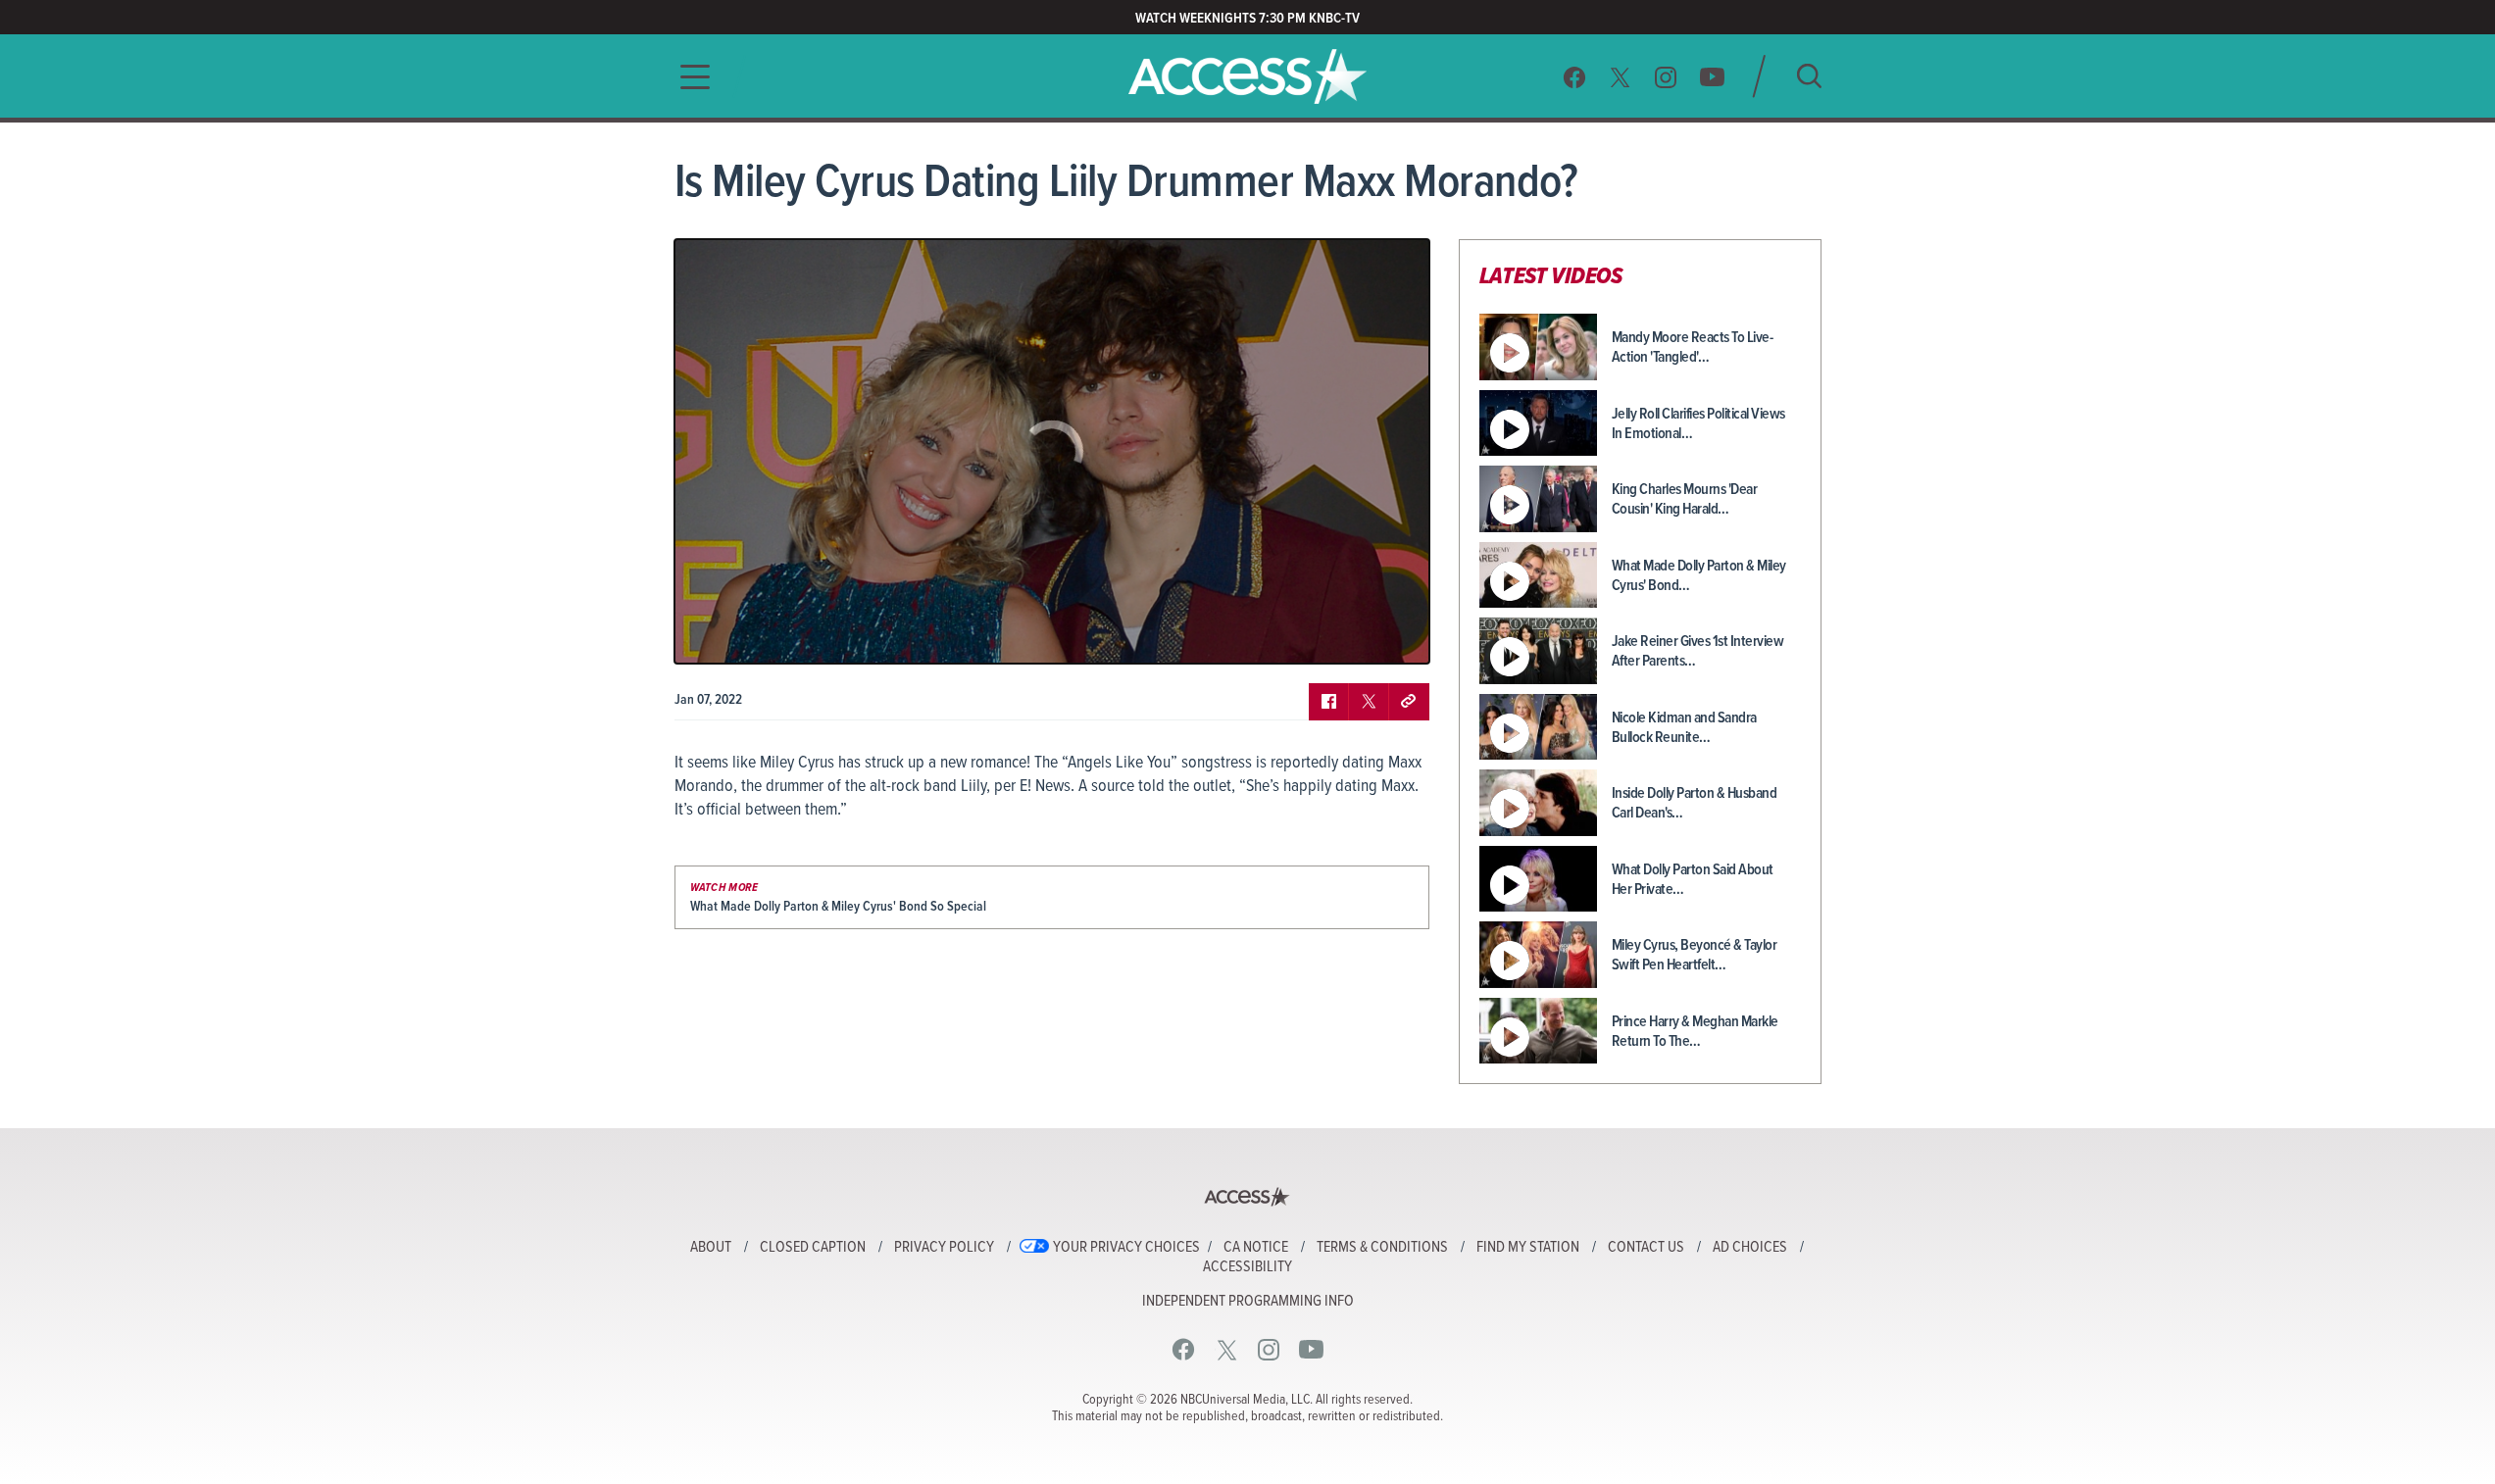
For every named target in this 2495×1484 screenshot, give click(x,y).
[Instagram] (1666, 77)
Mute (746, 634)
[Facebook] (1574, 77)
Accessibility (1247, 1267)
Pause (714, 634)
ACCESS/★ (1247, 76)
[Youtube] (1712, 77)
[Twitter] (1621, 77)
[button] (689, 77)
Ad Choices (1750, 1248)
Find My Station (1528, 1248)
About (711, 1248)
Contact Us (1646, 1248)
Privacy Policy (944, 1248)
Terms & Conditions (1382, 1248)
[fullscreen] (1390, 634)
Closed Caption (813, 1248)
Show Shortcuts (1330, 634)
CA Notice (1256, 1248)
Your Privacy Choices (1126, 1248)
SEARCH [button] (1809, 76)
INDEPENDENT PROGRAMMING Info (1248, 1302)
